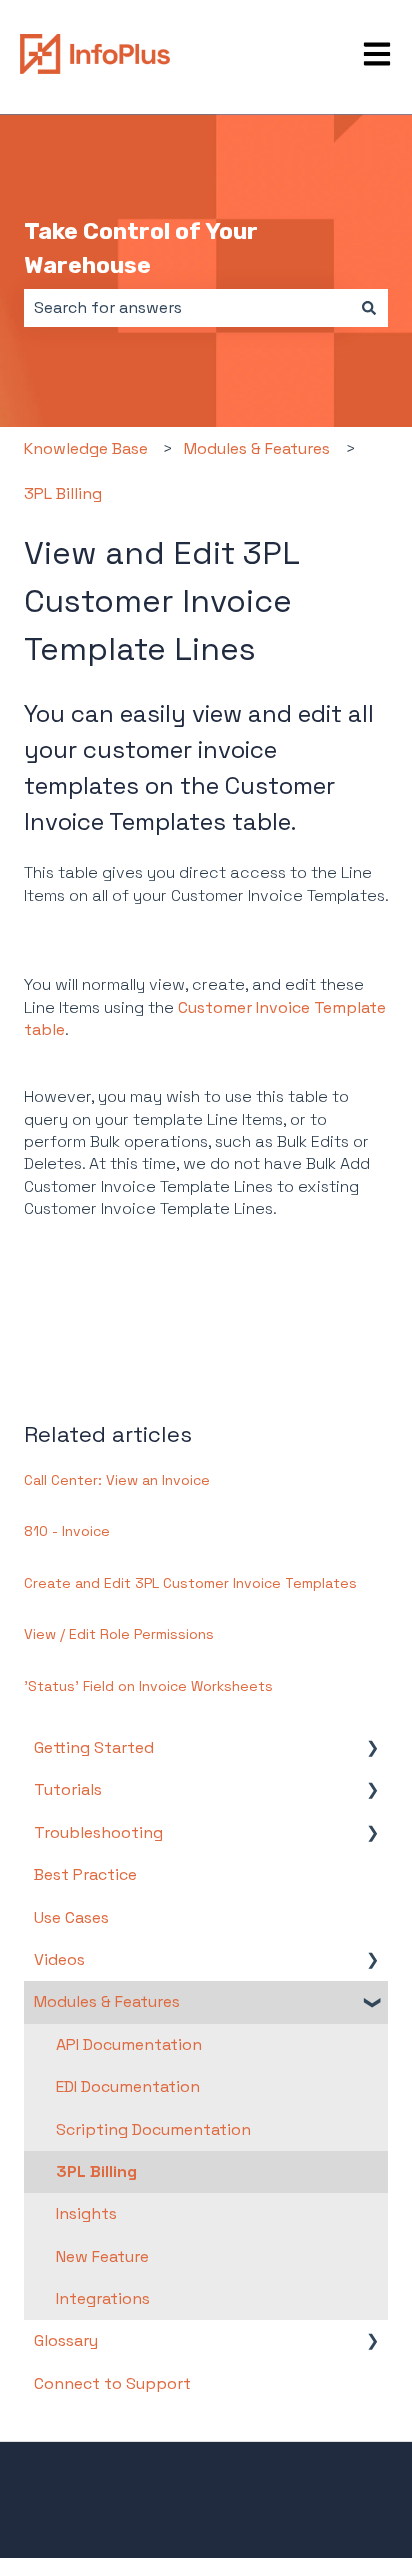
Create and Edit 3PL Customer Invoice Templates (190, 1583)
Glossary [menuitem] (66, 2340)
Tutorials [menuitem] (68, 1789)
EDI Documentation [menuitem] (128, 2086)
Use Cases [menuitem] (71, 1917)
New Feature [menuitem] (102, 2256)
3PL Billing (63, 493)
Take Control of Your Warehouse (141, 248)
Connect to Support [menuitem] (112, 2383)
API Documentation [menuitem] (129, 2044)
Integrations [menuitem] (103, 2298)
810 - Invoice (67, 1531)
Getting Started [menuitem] (94, 1747)
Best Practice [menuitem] (85, 1874)
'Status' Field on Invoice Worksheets (148, 1686)
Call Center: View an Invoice (117, 1480)
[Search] (369, 308)
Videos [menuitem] (59, 1959)
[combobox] (187, 308)
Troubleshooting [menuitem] (98, 1832)
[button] (372, 1749)
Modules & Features (257, 448)
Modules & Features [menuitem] (107, 2001)
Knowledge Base (86, 448)
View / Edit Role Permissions (119, 1634)
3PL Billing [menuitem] (96, 2171)
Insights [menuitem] (86, 2213)
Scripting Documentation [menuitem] (153, 2129)
